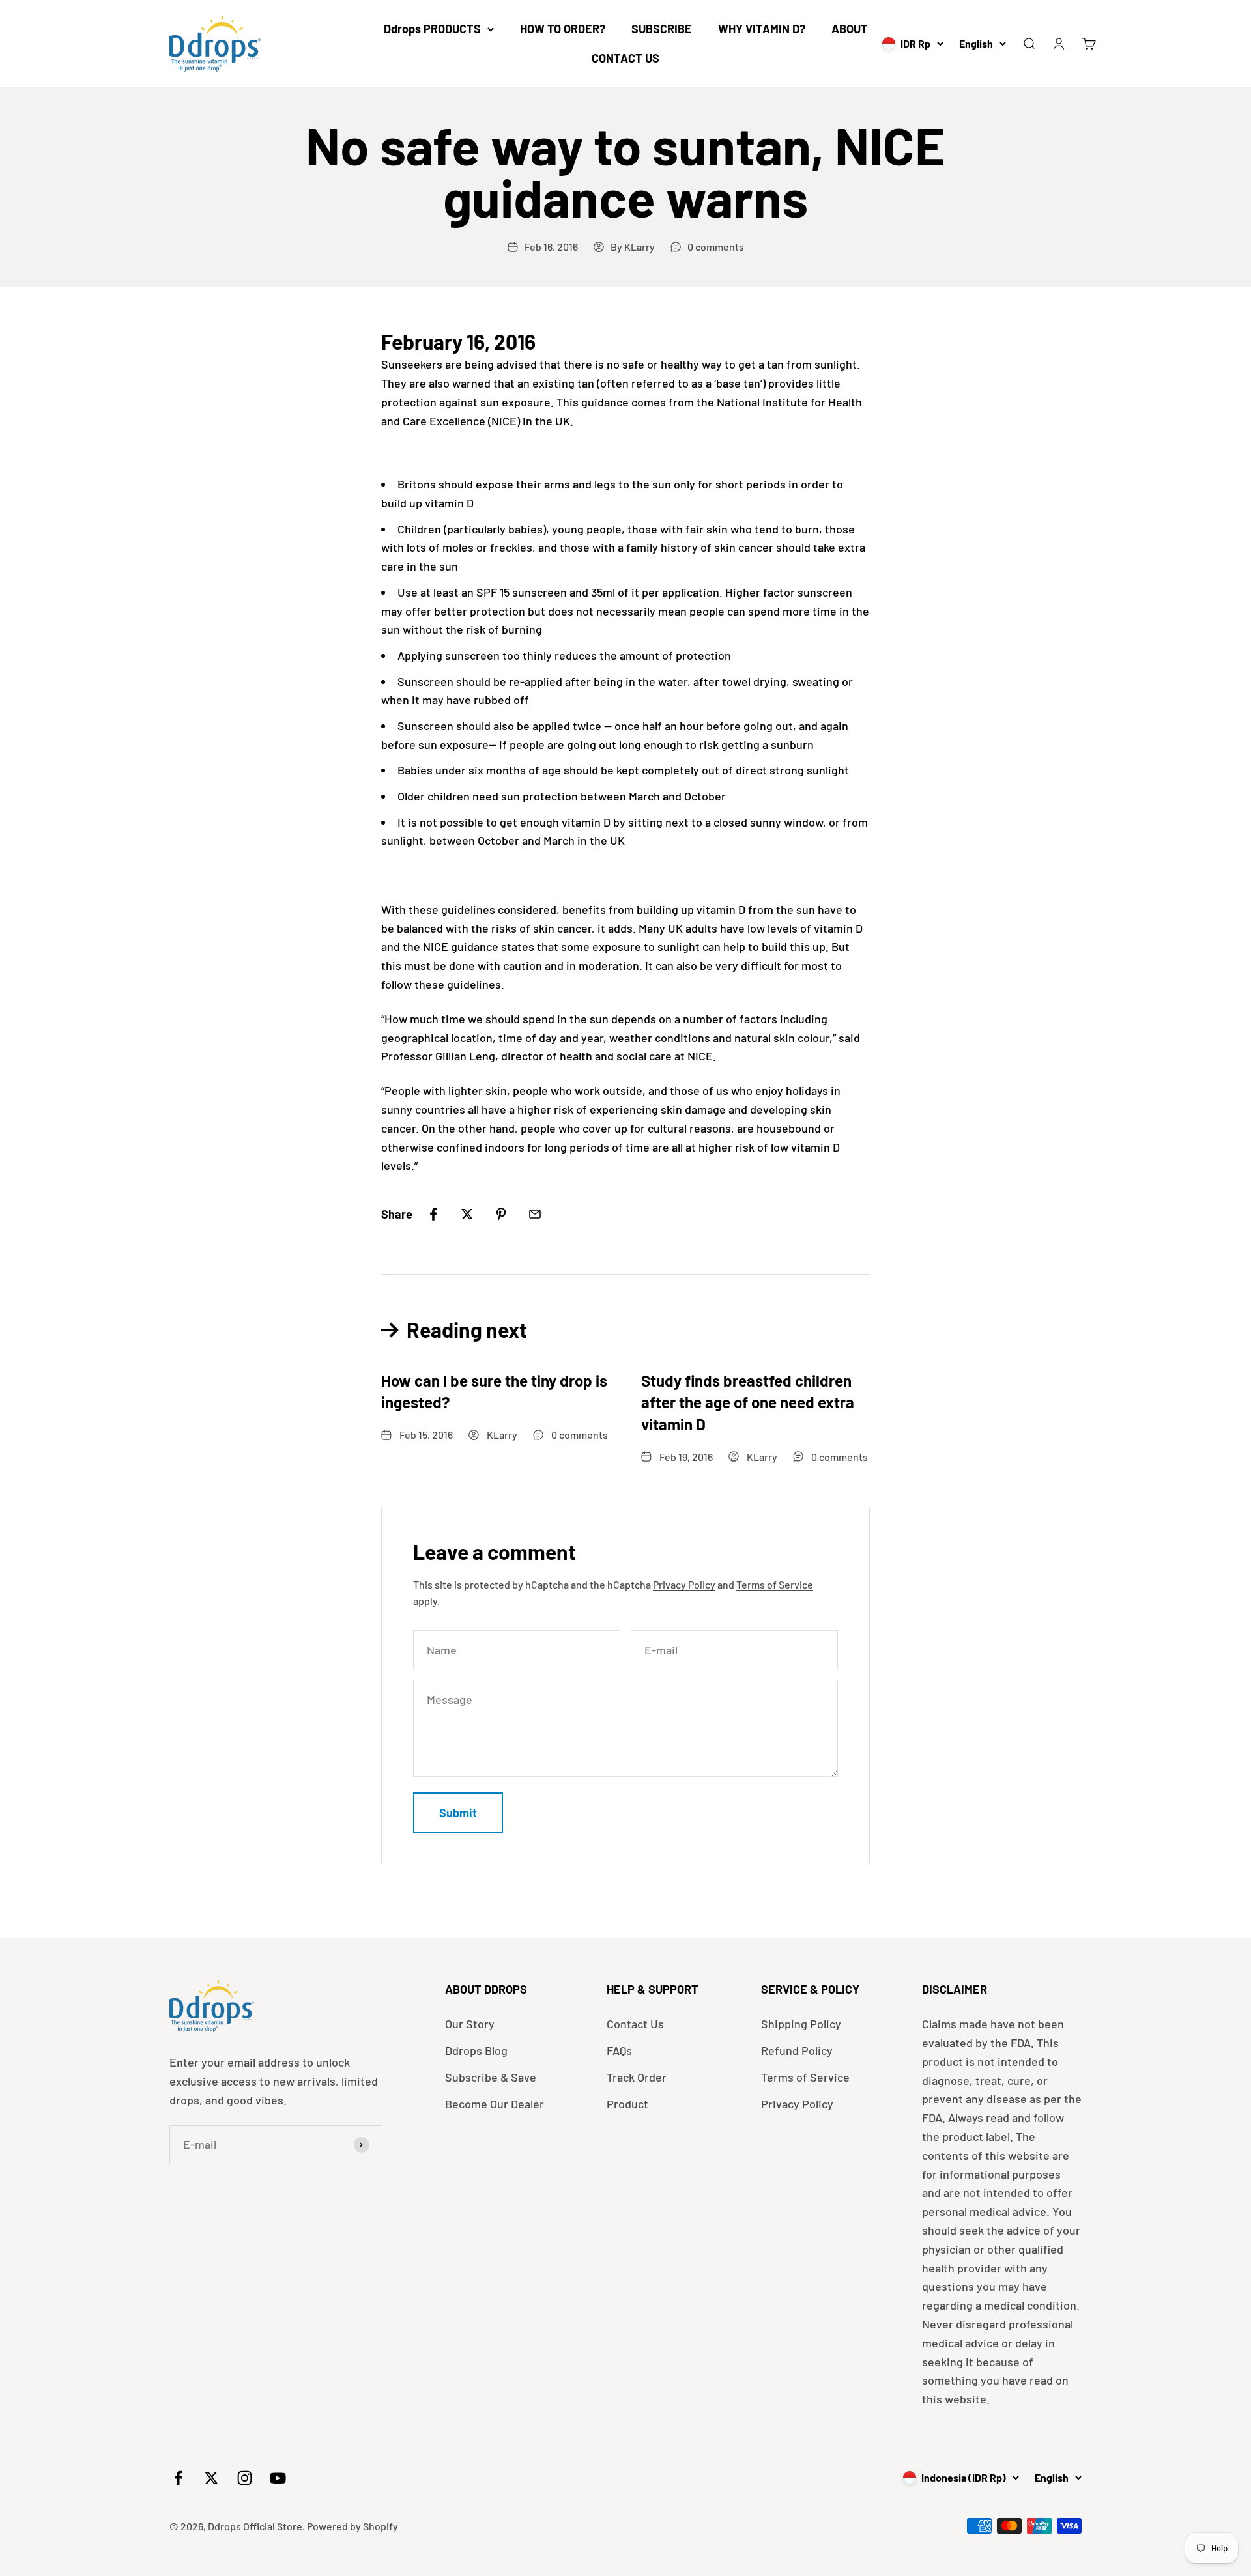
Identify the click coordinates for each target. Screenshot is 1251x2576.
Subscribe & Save (491, 2077)
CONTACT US (625, 58)
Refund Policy (797, 2050)
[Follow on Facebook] (178, 2478)
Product (627, 2104)
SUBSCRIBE (662, 29)
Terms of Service (775, 1584)
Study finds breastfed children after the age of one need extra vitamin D (748, 1402)
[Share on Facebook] (433, 1214)
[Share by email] (535, 1214)
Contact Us (635, 2024)
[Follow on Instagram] (245, 2478)
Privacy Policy (684, 1584)
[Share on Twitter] (467, 1214)
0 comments (716, 247)
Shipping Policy (801, 2024)
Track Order (637, 2077)
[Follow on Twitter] (211, 2478)
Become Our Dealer (495, 2104)
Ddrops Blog (476, 2050)
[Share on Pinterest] (501, 1214)
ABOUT (850, 29)
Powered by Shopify (352, 2526)
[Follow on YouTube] (278, 2478)
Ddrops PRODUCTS (432, 29)
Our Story (470, 2024)
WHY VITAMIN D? (762, 29)
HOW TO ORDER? (563, 29)
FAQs (619, 2050)
